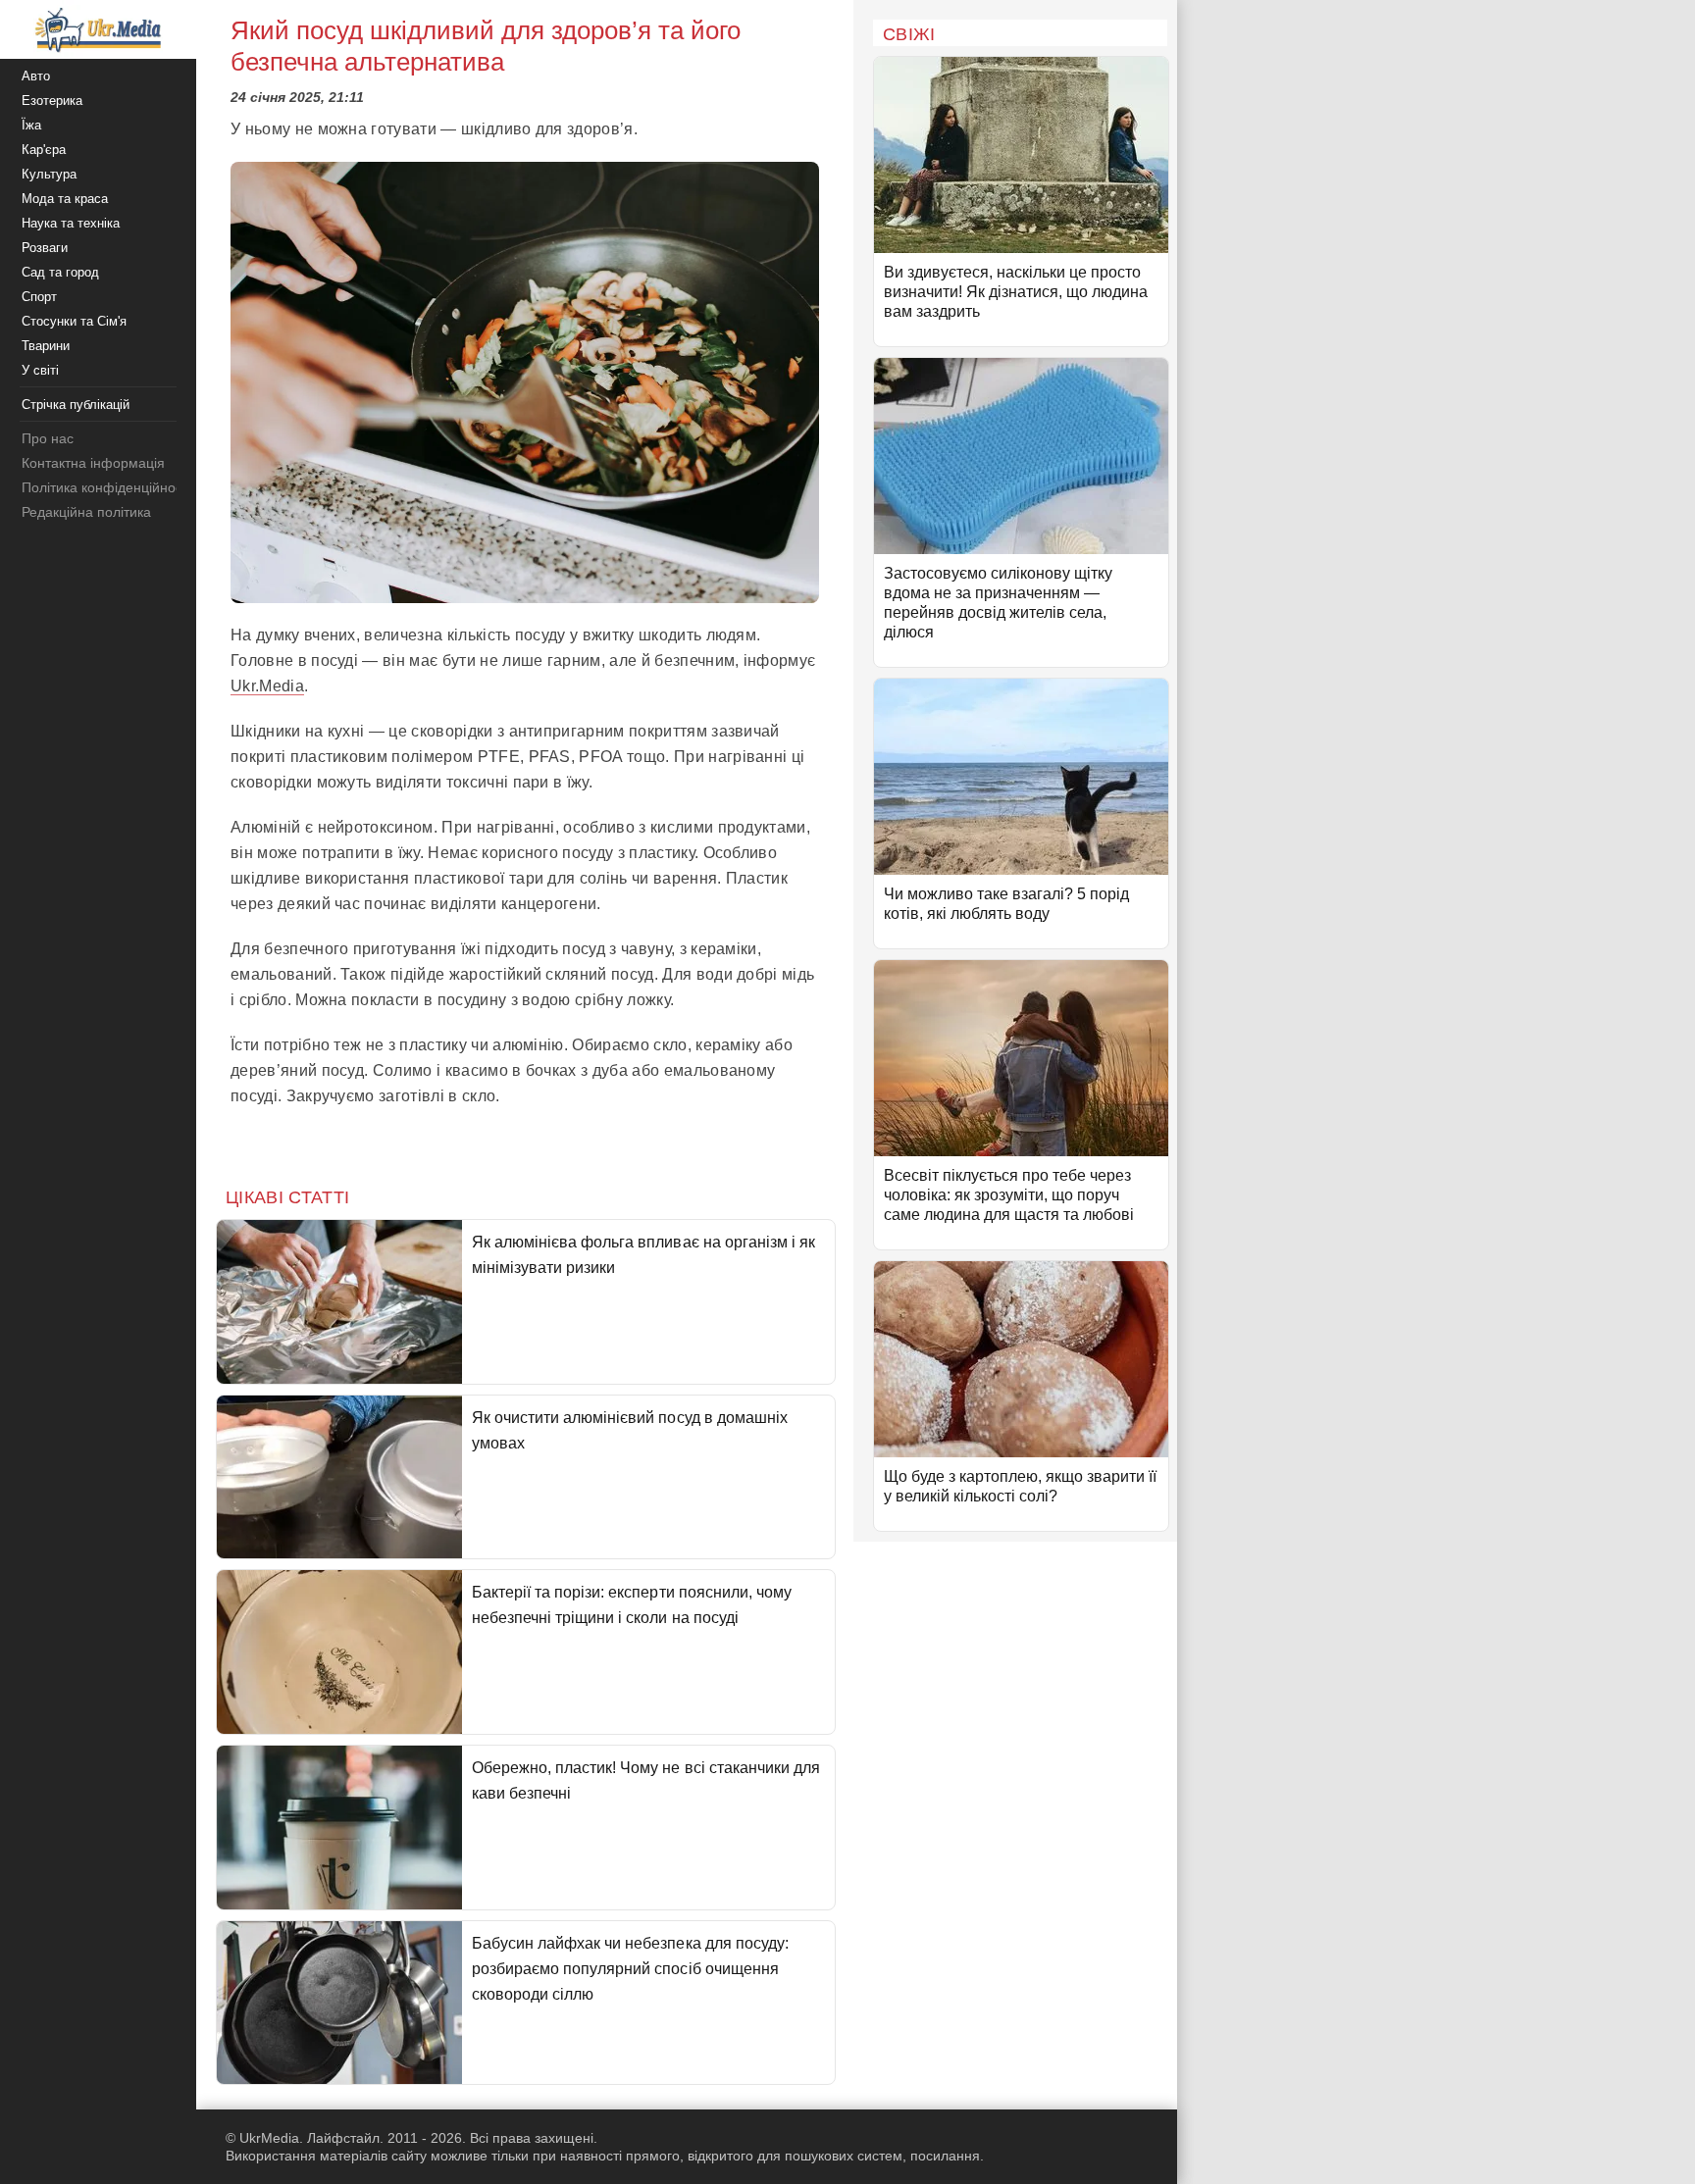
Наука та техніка (71, 223)
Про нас (48, 438)
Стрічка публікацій (76, 405)
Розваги (45, 248)
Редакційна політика (86, 512)
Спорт (39, 297)
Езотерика (52, 101)
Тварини (46, 346)
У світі (40, 370)
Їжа (31, 125)
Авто (36, 76)
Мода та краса (65, 199)
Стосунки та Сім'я (74, 321)
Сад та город (60, 272)
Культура (49, 174)
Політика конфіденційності (106, 487)
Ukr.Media (267, 686)
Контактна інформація (93, 463)
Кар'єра (44, 150)
